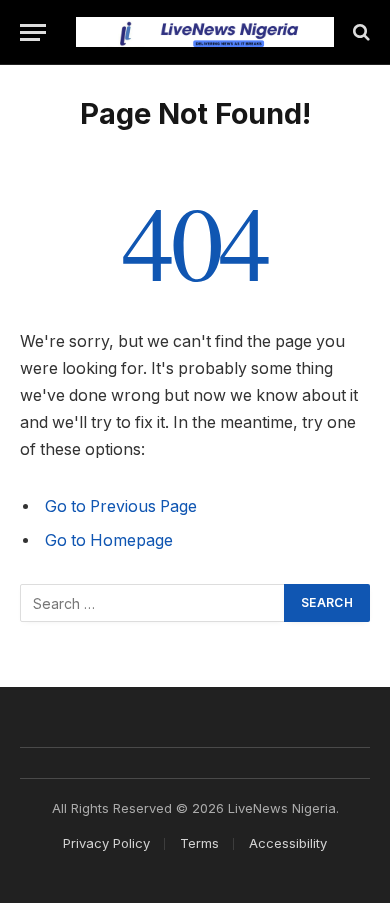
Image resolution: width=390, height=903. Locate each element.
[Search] (359, 32)
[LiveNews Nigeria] (205, 32)
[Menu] (33, 32)
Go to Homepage (109, 540)
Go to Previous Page (121, 506)
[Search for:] (153, 603)
